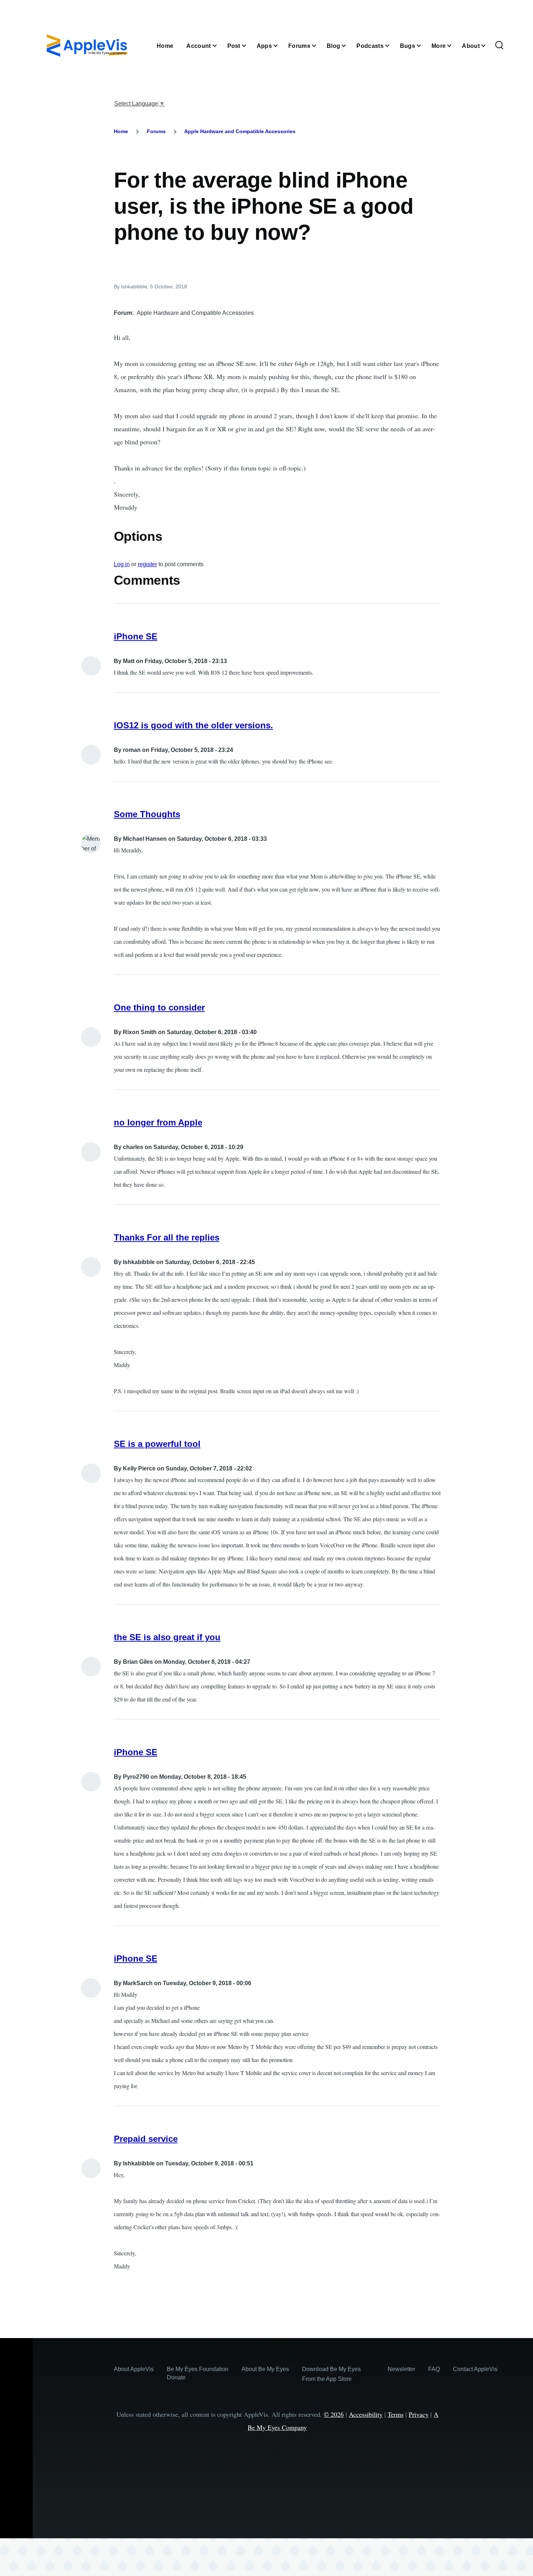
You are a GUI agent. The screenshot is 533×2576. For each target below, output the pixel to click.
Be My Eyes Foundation (198, 2369)
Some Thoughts (147, 814)
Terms (396, 2414)
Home (121, 131)
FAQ (434, 2369)
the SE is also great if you (167, 1637)
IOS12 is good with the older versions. (193, 725)
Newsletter (401, 2369)
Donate (176, 2377)
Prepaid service (146, 2139)
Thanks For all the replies (167, 1237)
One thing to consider (159, 1007)
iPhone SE (136, 636)
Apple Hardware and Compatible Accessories (240, 131)
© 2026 (334, 2414)
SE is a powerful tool (157, 1444)
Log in (122, 564)
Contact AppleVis (475, 2369)
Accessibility (366, 2414)
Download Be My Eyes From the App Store (331, 2374)
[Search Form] (499, 46)
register (147, 564)
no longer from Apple (158, 1122)
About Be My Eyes (265, 2369)
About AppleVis (134, 2369)
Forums (156, 131)
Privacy (419, 2414)
